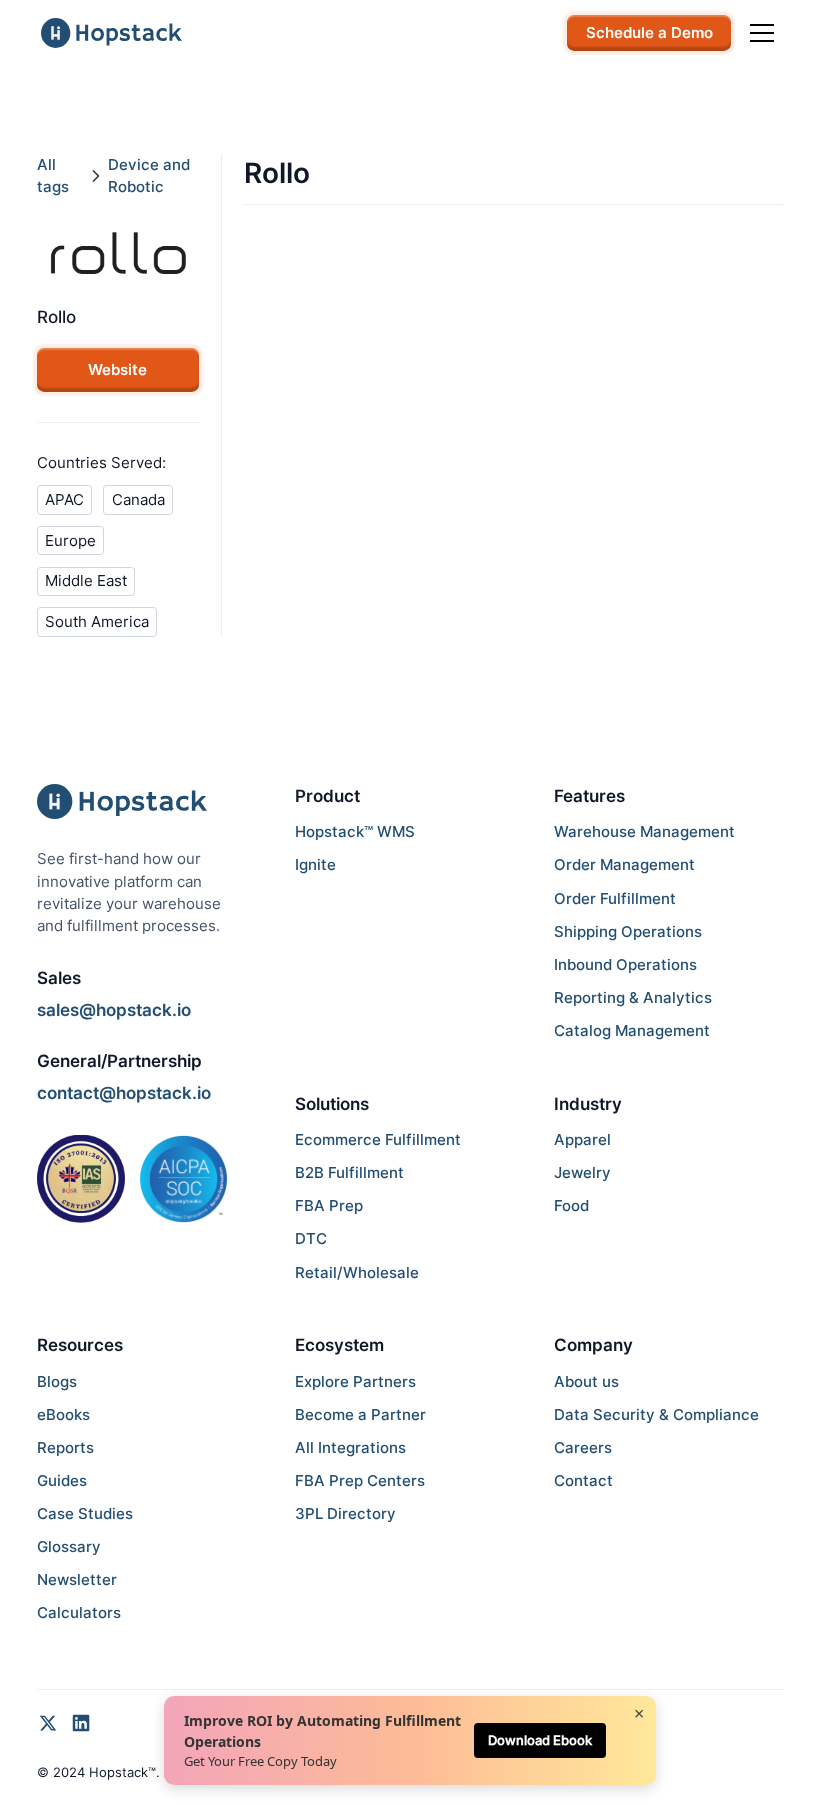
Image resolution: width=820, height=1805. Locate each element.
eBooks (63, 1415)
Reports (65, 1448)
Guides (62, 1481)
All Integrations (350, 1448)
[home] (111, 32)
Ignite (315, 865)
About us (586, 1382)
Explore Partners (355, 1382)
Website (117, 370)
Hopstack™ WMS (355, 832)
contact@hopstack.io (124, 1093)
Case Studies (85, 1514)
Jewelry (582, 1173)
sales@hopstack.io (114, 1010)
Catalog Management (632, 1031)
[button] (758, 33)
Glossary (69, 1547)
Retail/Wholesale (357, 1273)
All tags (53, 176)
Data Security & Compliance (656, 1415)
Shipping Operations (628, 932)
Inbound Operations (625, 965)
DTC (311, 1239)
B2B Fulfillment (349, 1173)
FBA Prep (329, 1206)
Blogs (57, 1382)
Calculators (79, 1613)
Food (571, 1206)
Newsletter (77, 1580)
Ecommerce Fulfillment (378, 1140)
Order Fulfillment (615, 899)
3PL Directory (345, 1514)
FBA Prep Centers (360, 1481)
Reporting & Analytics (633, 998)
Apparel (582, 1140)
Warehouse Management (644, 832)
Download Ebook (540, 1740)
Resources (80, 1345)
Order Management (624, 865)
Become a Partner (360, 1415)
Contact (583, 1481)
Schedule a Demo (649, 33)
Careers (583, 1448)
